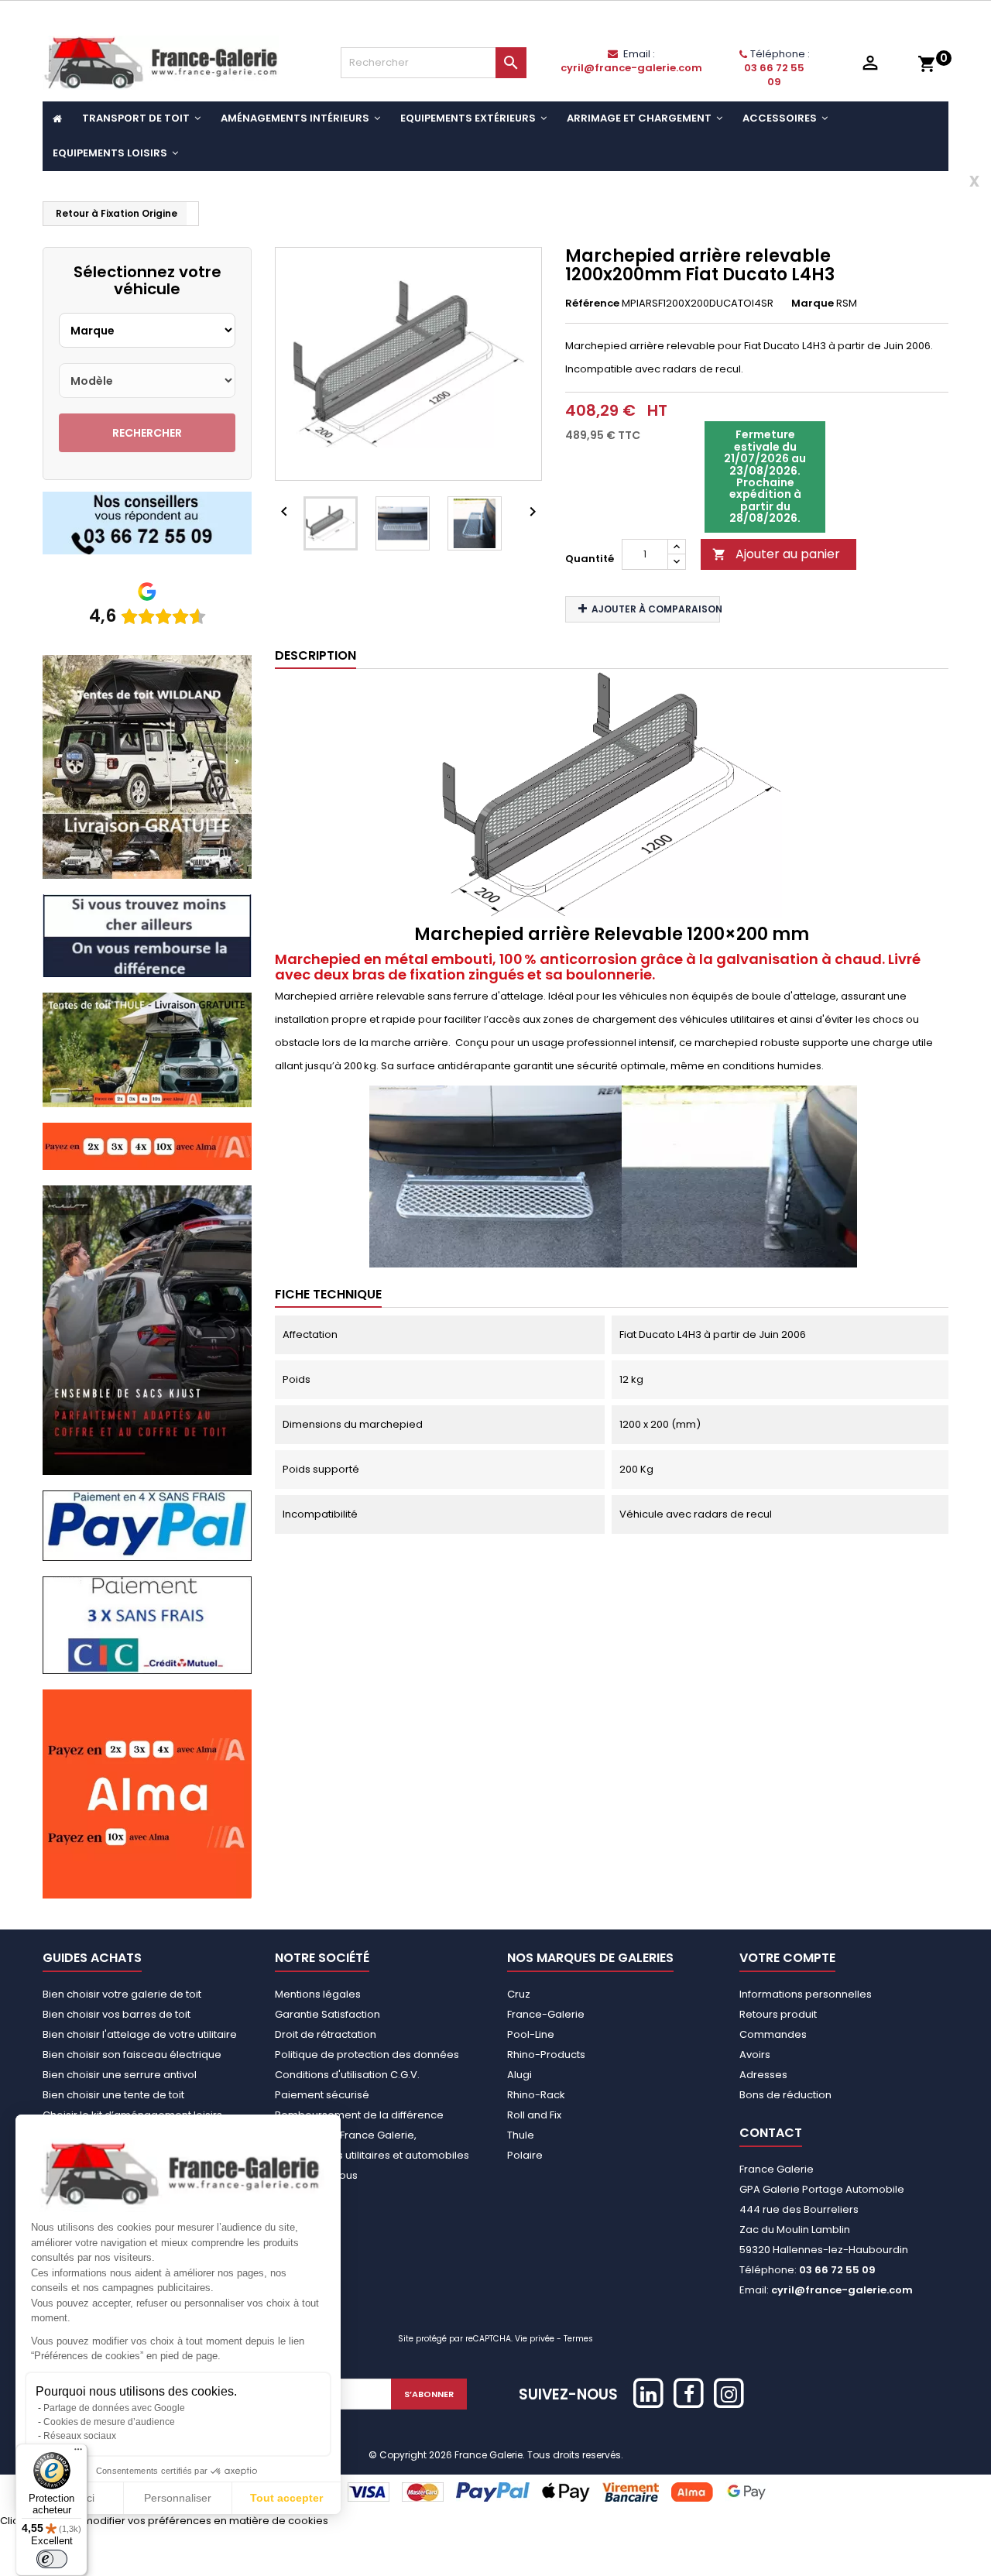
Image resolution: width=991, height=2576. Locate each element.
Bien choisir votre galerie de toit (122, 1994)
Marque (813, 303)
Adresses (763, 2075)
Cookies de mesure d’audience (109, 2422)
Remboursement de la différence (359, 2115)
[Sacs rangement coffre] (147, 1330)
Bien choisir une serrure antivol (120, 2075)
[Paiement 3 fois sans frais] (147, 1625)
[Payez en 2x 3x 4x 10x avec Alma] (147, 1146)
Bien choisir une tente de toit (113, 2095)
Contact (771, 2133)
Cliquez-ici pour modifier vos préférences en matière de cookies (164, 2521)
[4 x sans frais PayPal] (147, 1525)
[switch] (52, 2559)
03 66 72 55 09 (774, 75)
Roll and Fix (534, 2115)
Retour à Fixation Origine (117, 213)
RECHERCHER (147, 433)
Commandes (773, 2034)
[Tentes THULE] (147, 1049)
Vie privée (535, 2339)
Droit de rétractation (326, 2034)
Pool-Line (531, 2034)
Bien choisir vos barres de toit (117, 2014)
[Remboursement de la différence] (147, 935)
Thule (521, 2135)
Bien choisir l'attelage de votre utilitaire (140, 2034)
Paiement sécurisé (322, 2095)
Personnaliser (178, 2498)
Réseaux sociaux (80, 2436)
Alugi (520, 2075)
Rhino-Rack (536, 2095)
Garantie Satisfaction (327, 2014)
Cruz (519, 1994)
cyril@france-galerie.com (631, 68)
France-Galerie (546, 2014)
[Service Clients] (147, 522)
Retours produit (778, 2014)
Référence (592, 303)
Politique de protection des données (367, 2055)
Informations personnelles (806, 1994)
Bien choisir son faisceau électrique (132, 2055)
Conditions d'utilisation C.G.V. (347, 2075)
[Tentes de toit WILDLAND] (147, 766)
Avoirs (755, 2055)
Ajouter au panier (776, 554)
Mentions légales (318, 1994)
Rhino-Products (546, 2055)
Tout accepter (286, 2498)
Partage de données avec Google (114, 2408)
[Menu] (78, 2453)
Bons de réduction (785, 2095)
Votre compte (787, 1958)
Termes (578, 2339)
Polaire (525, 2155)
